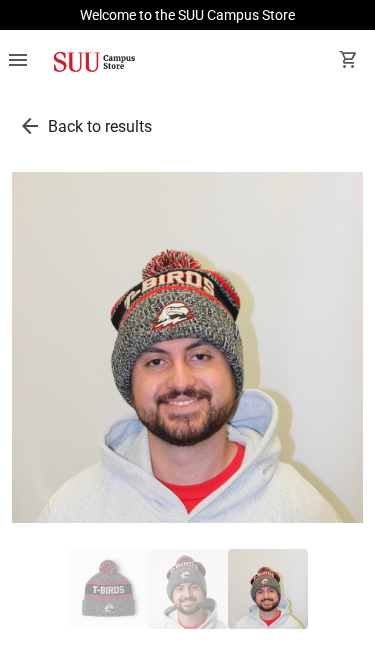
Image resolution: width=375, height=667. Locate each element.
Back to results (100, 126)
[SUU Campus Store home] (94, 62)
